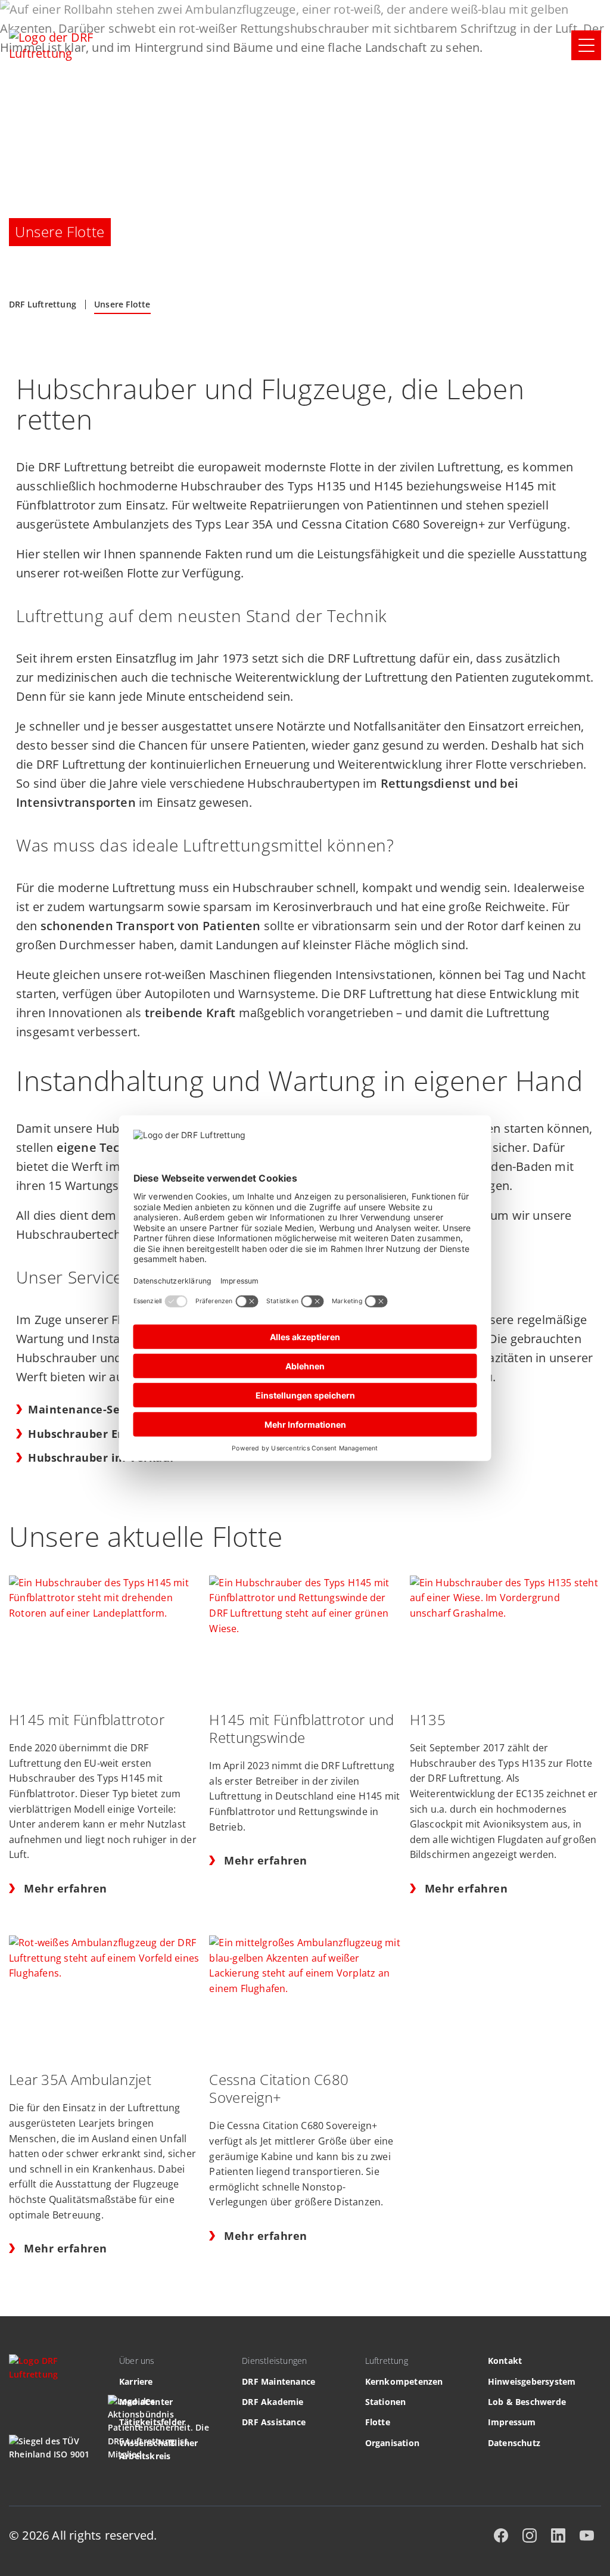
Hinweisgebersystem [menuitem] (532, 2381)
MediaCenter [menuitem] (146, 2402)
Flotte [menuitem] (378, 2422)
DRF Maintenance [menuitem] (278, 2381)
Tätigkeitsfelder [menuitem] (152, 2422)
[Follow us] (501, 2535)
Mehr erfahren (66, 1889)
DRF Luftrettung (43, 304)
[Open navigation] (586, 45)
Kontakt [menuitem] (505, 2361)
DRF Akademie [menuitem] (273, 2402)
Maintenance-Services (91, 1409)
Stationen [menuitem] (386, 2402)
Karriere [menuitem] (136, 2381)
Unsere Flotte (122, 304)
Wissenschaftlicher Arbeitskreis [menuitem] (159, 2449)
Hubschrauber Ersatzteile (100, 1434)
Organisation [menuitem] (392, 2443)
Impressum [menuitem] (512, 2422)
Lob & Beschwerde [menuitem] (527, 2402)
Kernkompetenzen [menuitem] (404, 2381)
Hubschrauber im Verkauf (101, 1458)
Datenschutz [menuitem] (514, 2443)
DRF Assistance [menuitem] (274, 2422)
